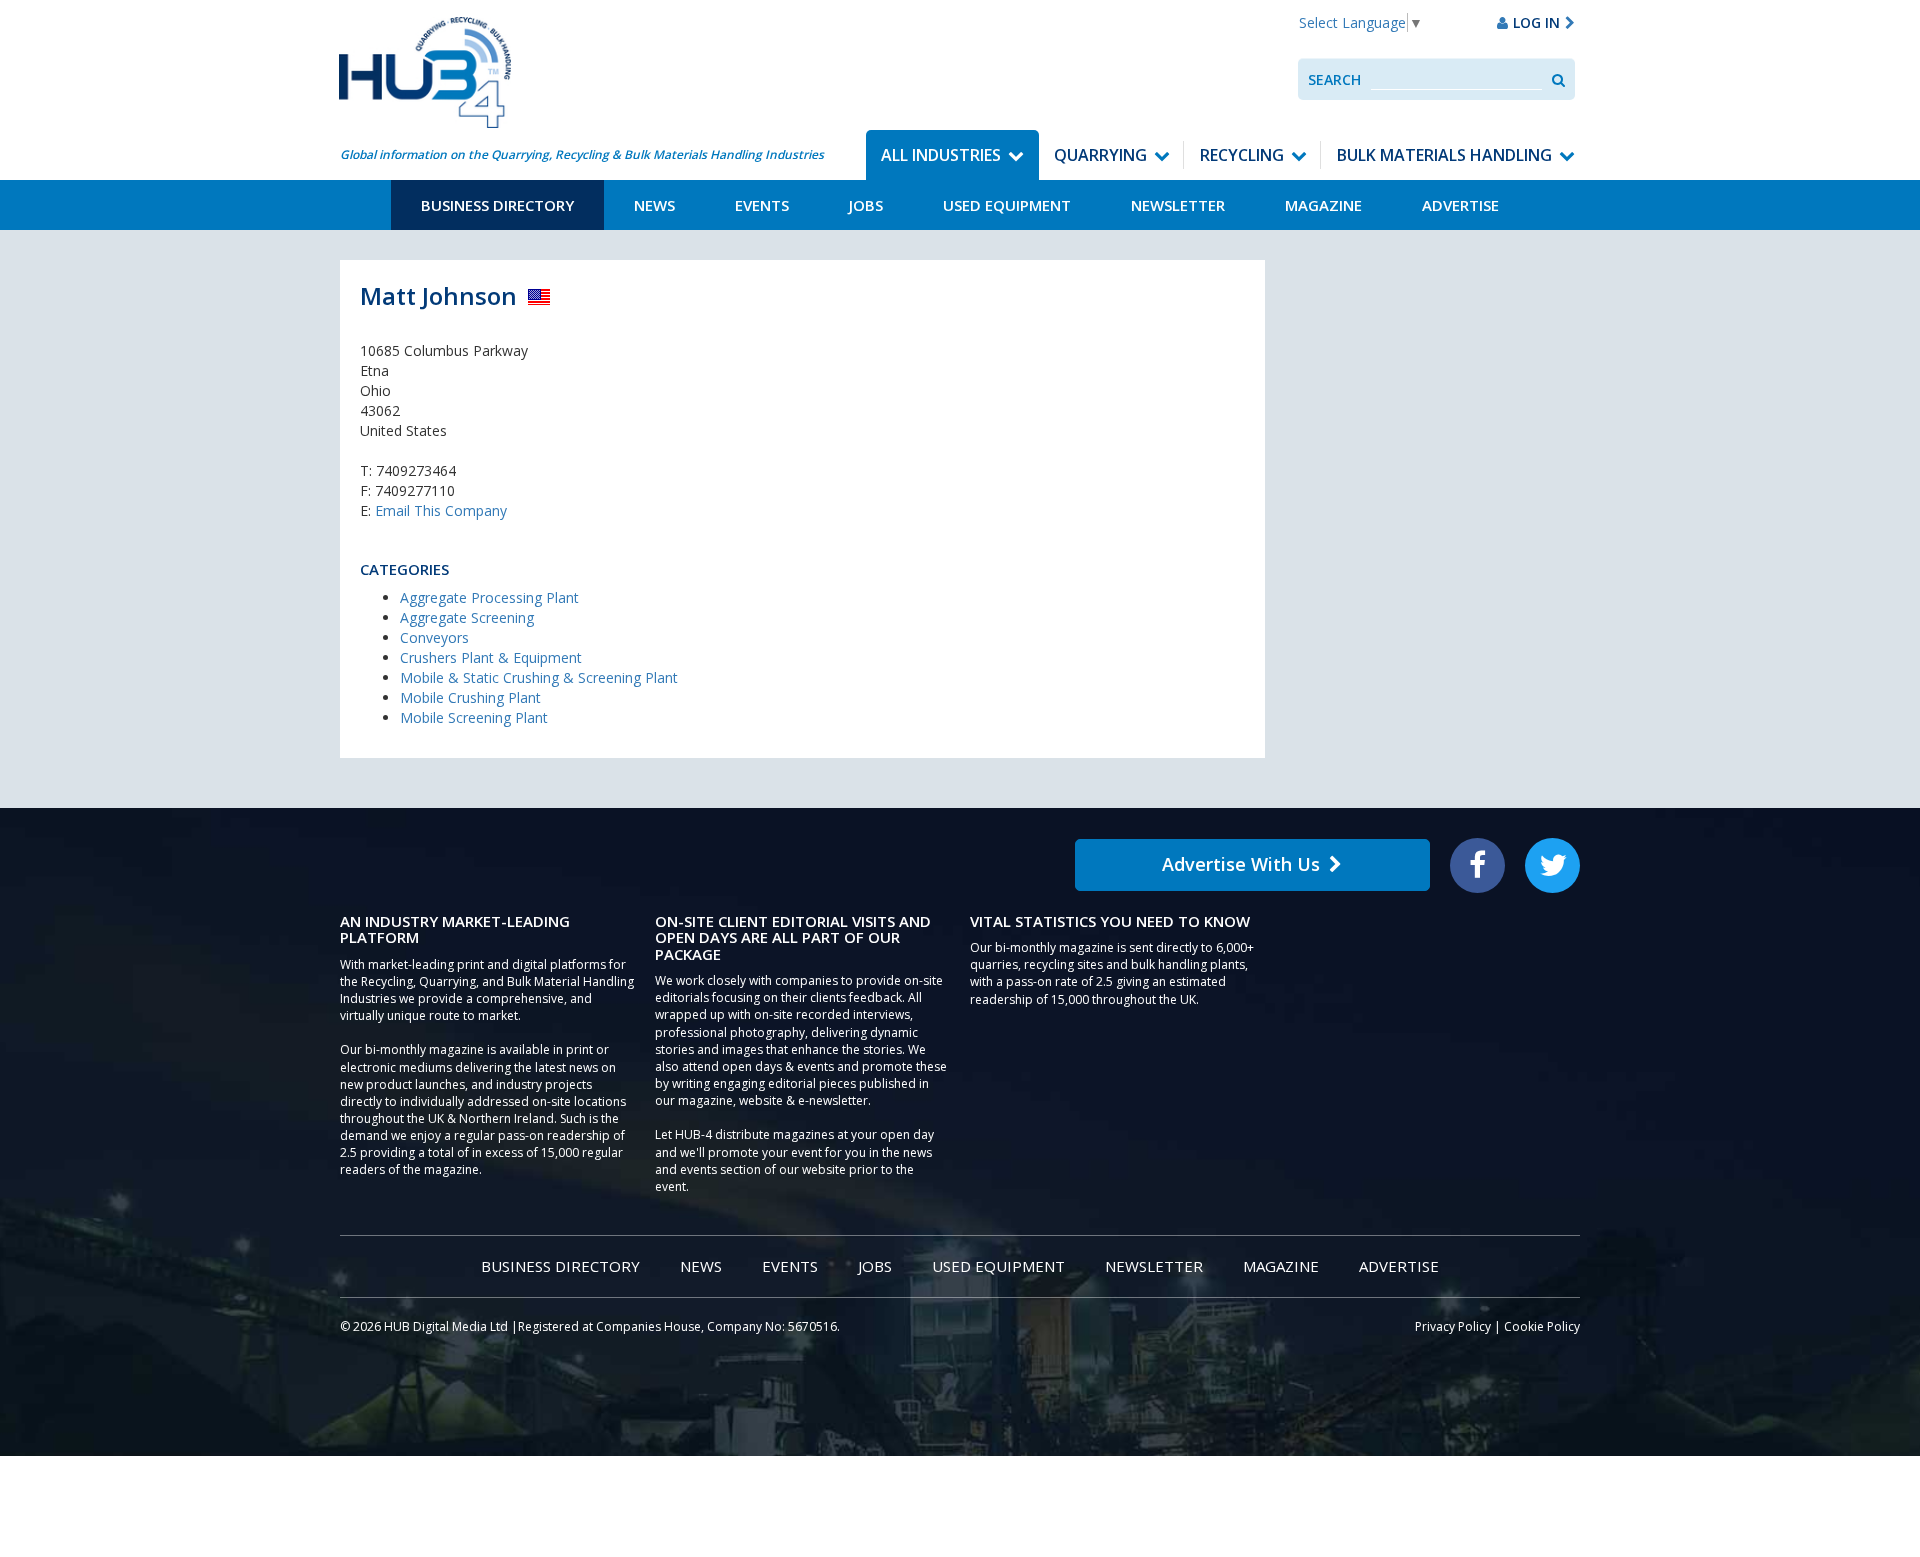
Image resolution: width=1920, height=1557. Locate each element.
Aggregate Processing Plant (489, 597)
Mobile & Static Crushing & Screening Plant (539, 677)
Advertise (1460, 205)
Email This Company (441, 510)
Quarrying (1100, 155)
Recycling (1242, 155)
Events (762, 205)
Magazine (1323, 205)
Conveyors (434, 637)
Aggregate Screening (467, 617)
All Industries (941, 155)
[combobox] (1456, 79)
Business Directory (497, 205)
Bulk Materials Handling (1444, 155)
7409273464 (416, 470)
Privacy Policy (1453, 1326)
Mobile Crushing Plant (470, 697)
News (654, 205)
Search (1334, 79)
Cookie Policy (1542, 1326)
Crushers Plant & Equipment (491, 657)
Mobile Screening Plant (474, 717)
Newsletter (1178, 205)
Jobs (866, 205)
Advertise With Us (1241, 864)
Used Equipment (1007, 205)
